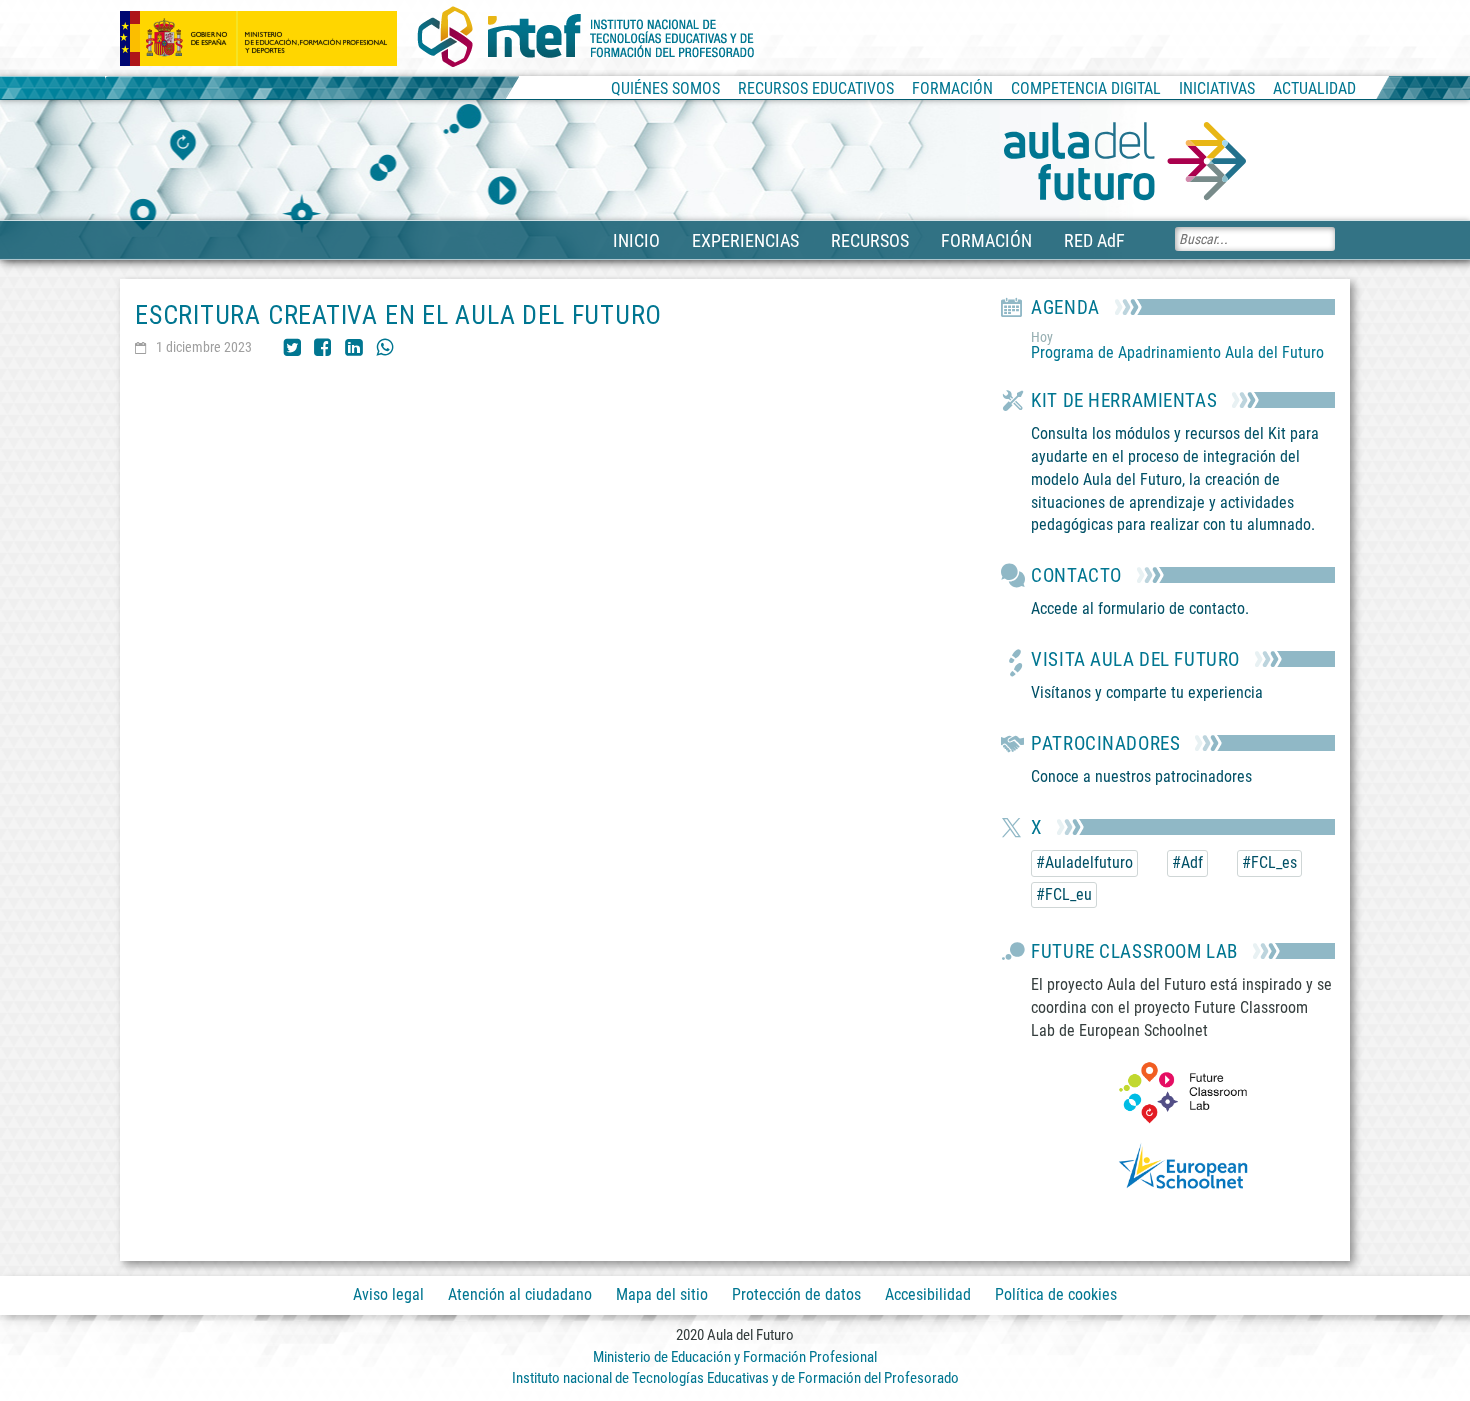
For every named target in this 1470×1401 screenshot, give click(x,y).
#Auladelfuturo (1084, 862)
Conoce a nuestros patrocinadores (1141, 776)
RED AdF (1094, 240)
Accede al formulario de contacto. (1140, 608)
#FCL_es (1269, 862)
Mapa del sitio (662, 1294)
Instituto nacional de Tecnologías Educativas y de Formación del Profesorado (735, 1378)
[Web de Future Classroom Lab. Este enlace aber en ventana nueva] (1183, 1091)
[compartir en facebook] (323, 346)
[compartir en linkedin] (354, 346)
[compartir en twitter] (292, 346)
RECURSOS (870, 240)
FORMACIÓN (986, 240)
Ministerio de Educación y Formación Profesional (735, 1357)
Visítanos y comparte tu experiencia (1147, 692)
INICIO (636, 240)
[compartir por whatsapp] (385, 346)
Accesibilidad (928, 1294)
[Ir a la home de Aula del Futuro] (1125, 161)
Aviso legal (388, 1294)
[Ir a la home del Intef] (586, 38)
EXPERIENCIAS (745, 240)
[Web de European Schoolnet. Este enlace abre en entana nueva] (1183, 1170)
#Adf (1187, 862)
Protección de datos (796, 1294)
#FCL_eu (1064, 894)
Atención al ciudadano (520, 1294)
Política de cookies (1056, 1294)
